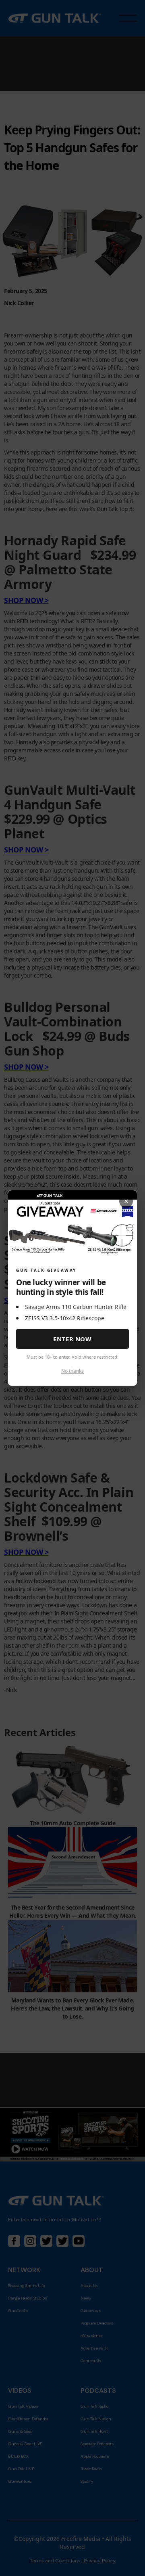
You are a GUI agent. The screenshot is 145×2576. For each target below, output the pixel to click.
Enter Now (72, 1339)
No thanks (72, 1371)
